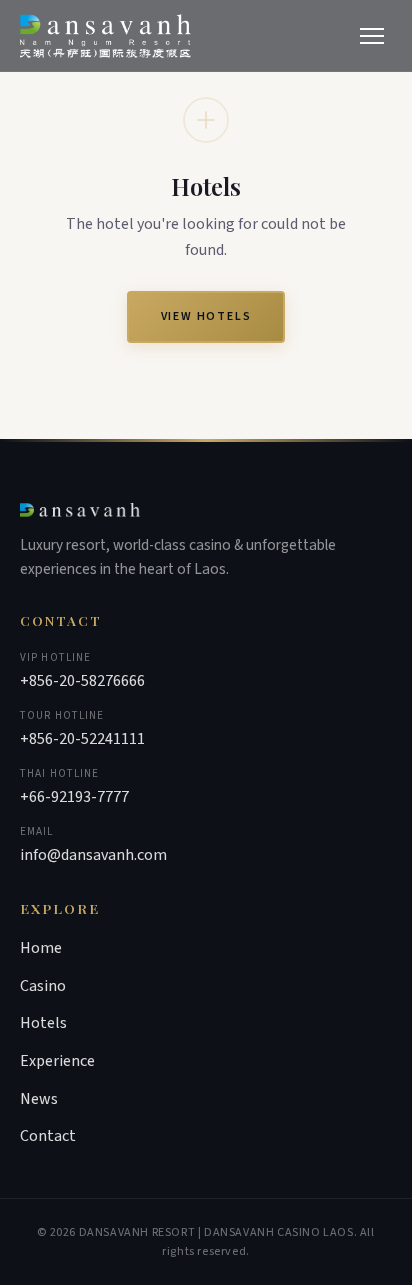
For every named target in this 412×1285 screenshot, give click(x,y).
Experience (57, 1061)
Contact (48, 1136)
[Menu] (372, 36)
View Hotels (206, 316)
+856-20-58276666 (82, 681)
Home (41, 948)
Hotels (43, 1023)
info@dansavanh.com (93, 855)
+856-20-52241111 (82, 739)
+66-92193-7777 (74, 797)
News (39, 1099)
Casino (43, 986)
